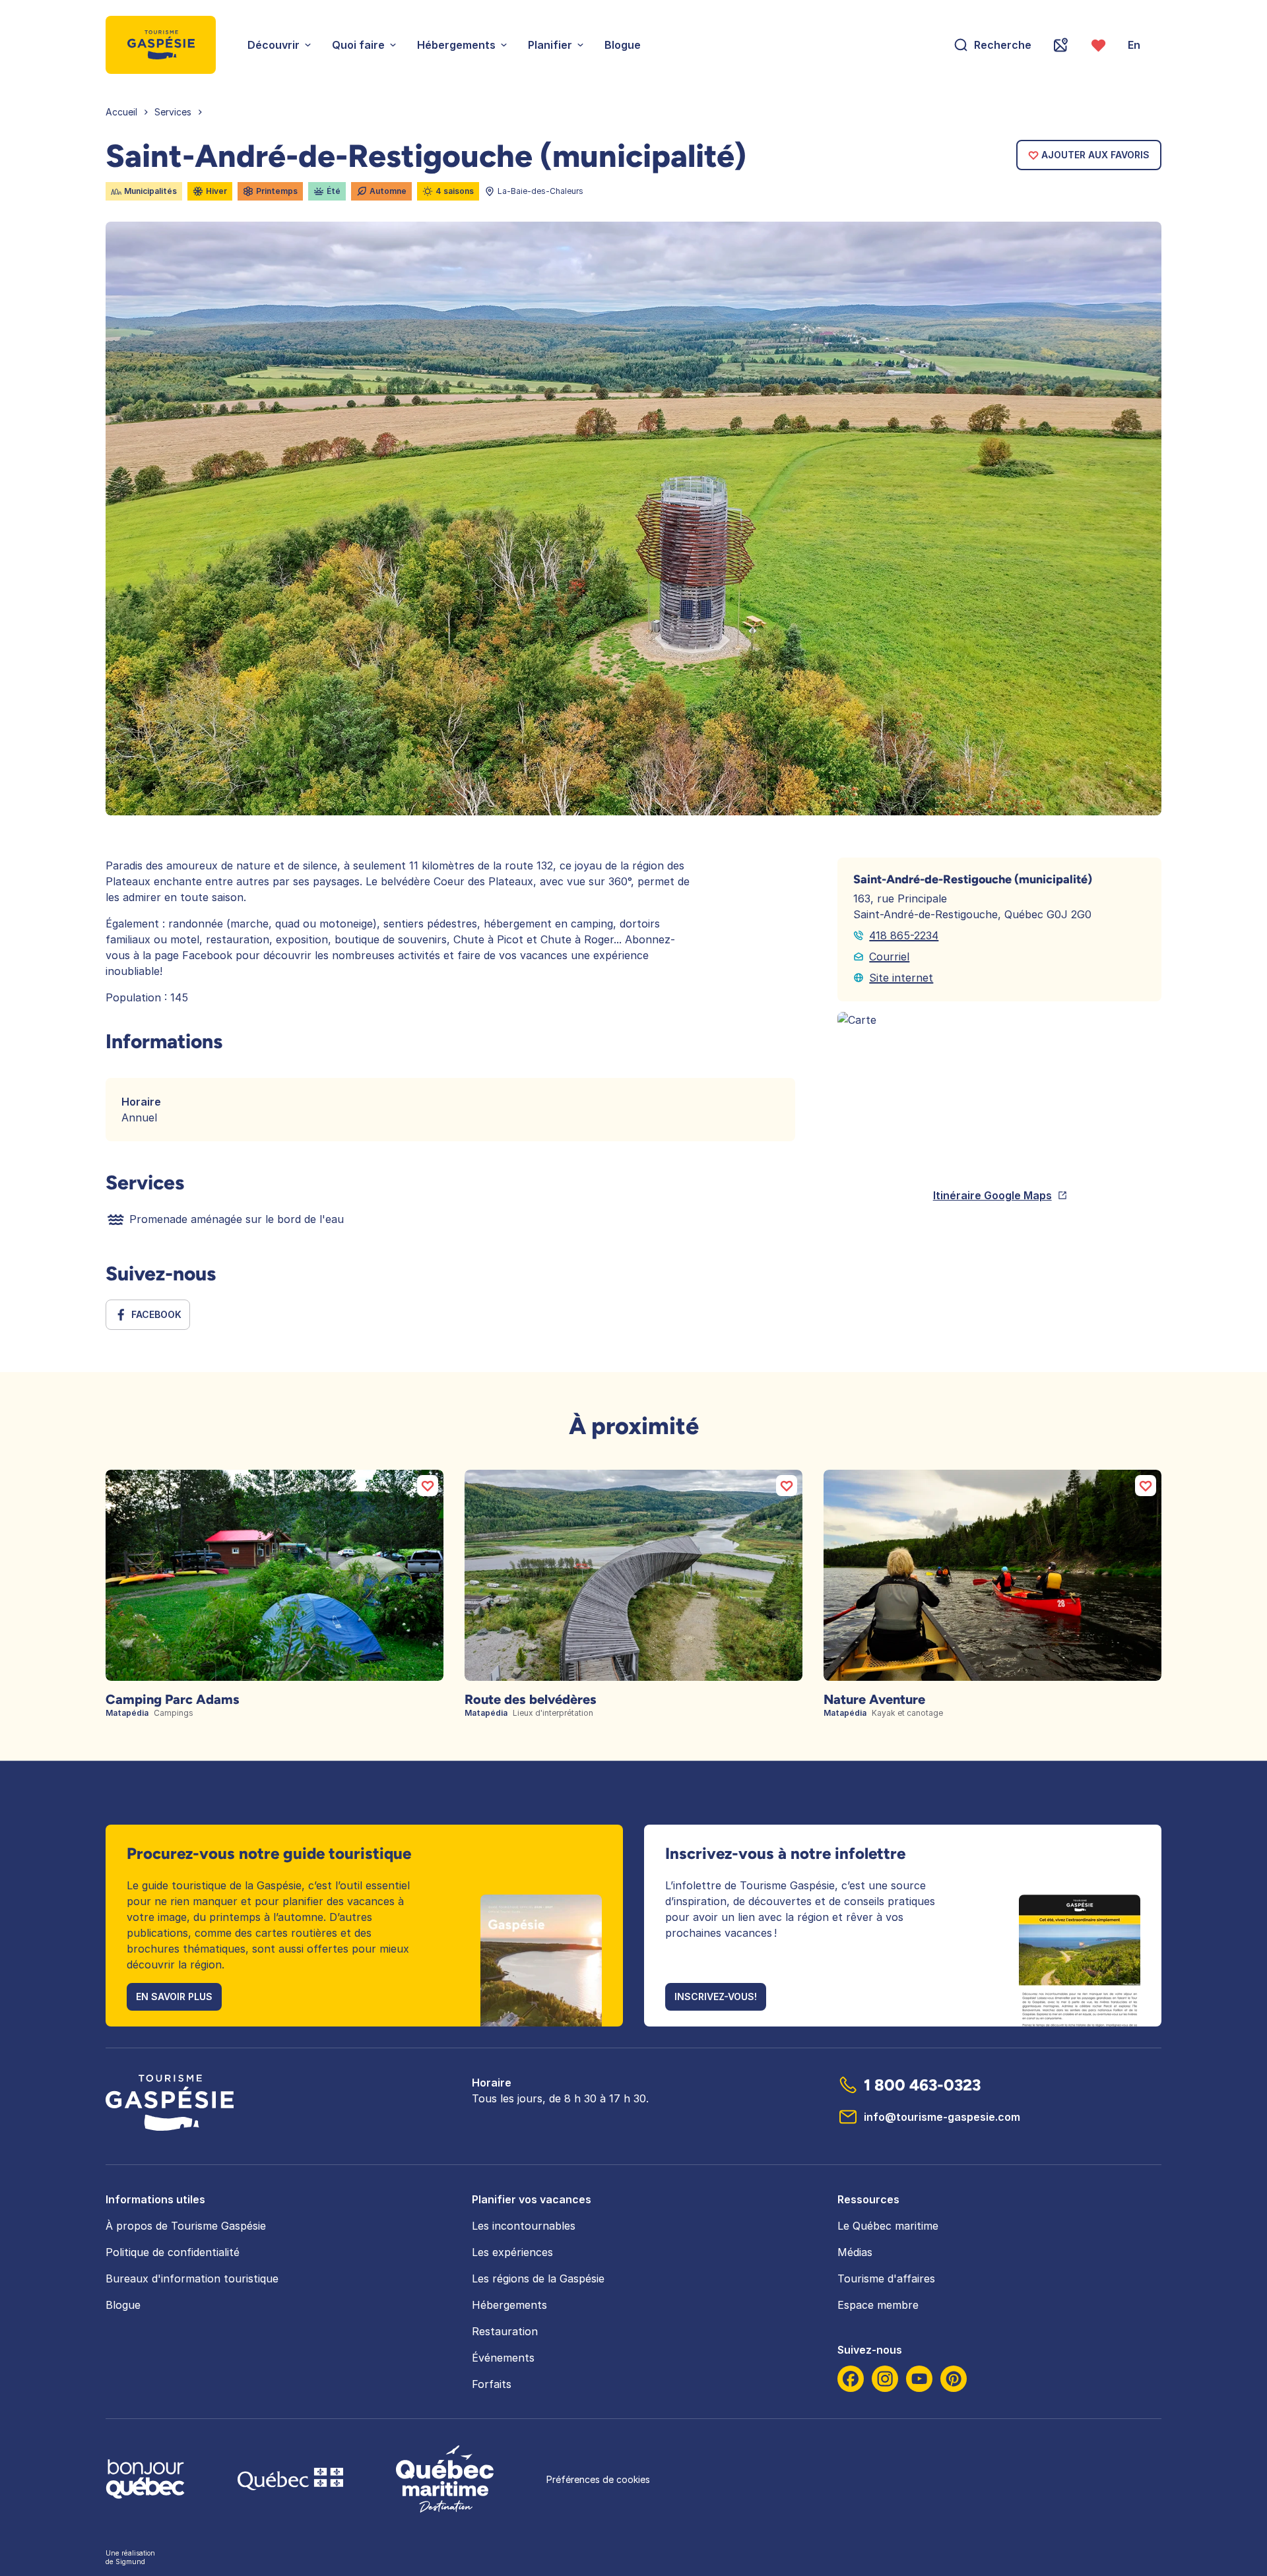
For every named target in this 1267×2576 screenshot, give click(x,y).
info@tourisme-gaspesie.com (942, 2117)
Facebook (156, 1314)
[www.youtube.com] (919, 2379)
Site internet (901, 978)
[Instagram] (885, 2379)
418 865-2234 (904, 935)
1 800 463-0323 (922, 2085)
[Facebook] (851, 2379)
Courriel (889, 957)
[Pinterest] (954, 2379)
